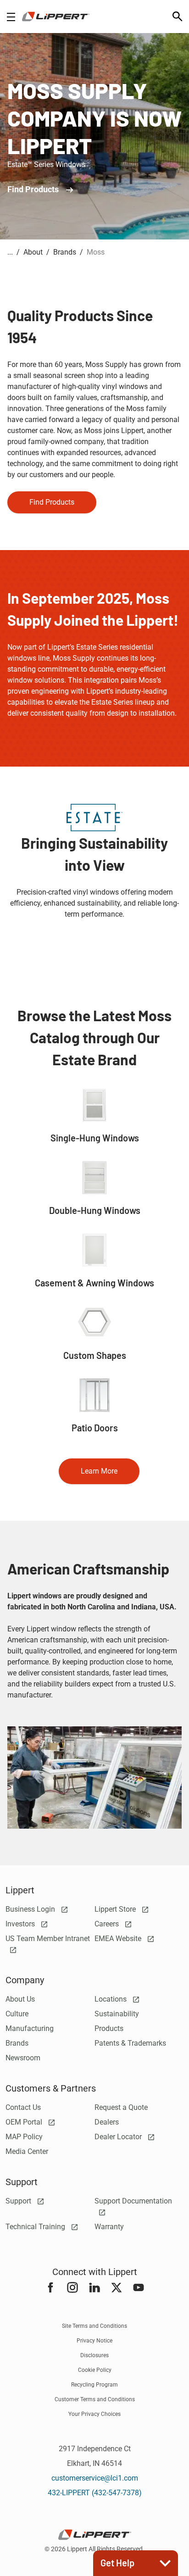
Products (109, 2028)
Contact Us (23, 2107)
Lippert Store (116, 1909)
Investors (21, 1924)
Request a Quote (121, 2107)
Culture (17, 2014)
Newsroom (23, 2058)
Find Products (34, 189)
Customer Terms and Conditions (95, 2399)
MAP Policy (24, 2137)
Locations (111, 1999)
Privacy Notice (94, 2341)
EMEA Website (119, 1939)
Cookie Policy (95, 2370)
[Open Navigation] (11, 17)
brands (65, 252)
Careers (108, 1924)
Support (19, 2201)
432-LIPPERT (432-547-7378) (95, 2493)
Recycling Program (94, 2385)
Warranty (109, 2227)
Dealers (107, 2122)
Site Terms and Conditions (94, 2326)
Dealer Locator (119, 2137)
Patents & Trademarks (130, 2043)
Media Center (27, 2151)
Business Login (31, 1909)
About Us (20, 1999)
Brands (17, 2043)
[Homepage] (56, 17)
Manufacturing (30, 2028)
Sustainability (117, 2014)
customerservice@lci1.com (95, 2478)
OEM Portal (25, 2122)
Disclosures (94, 2355)
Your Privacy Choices (94, 2414)
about (33, 252)
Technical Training (36, 2227)
